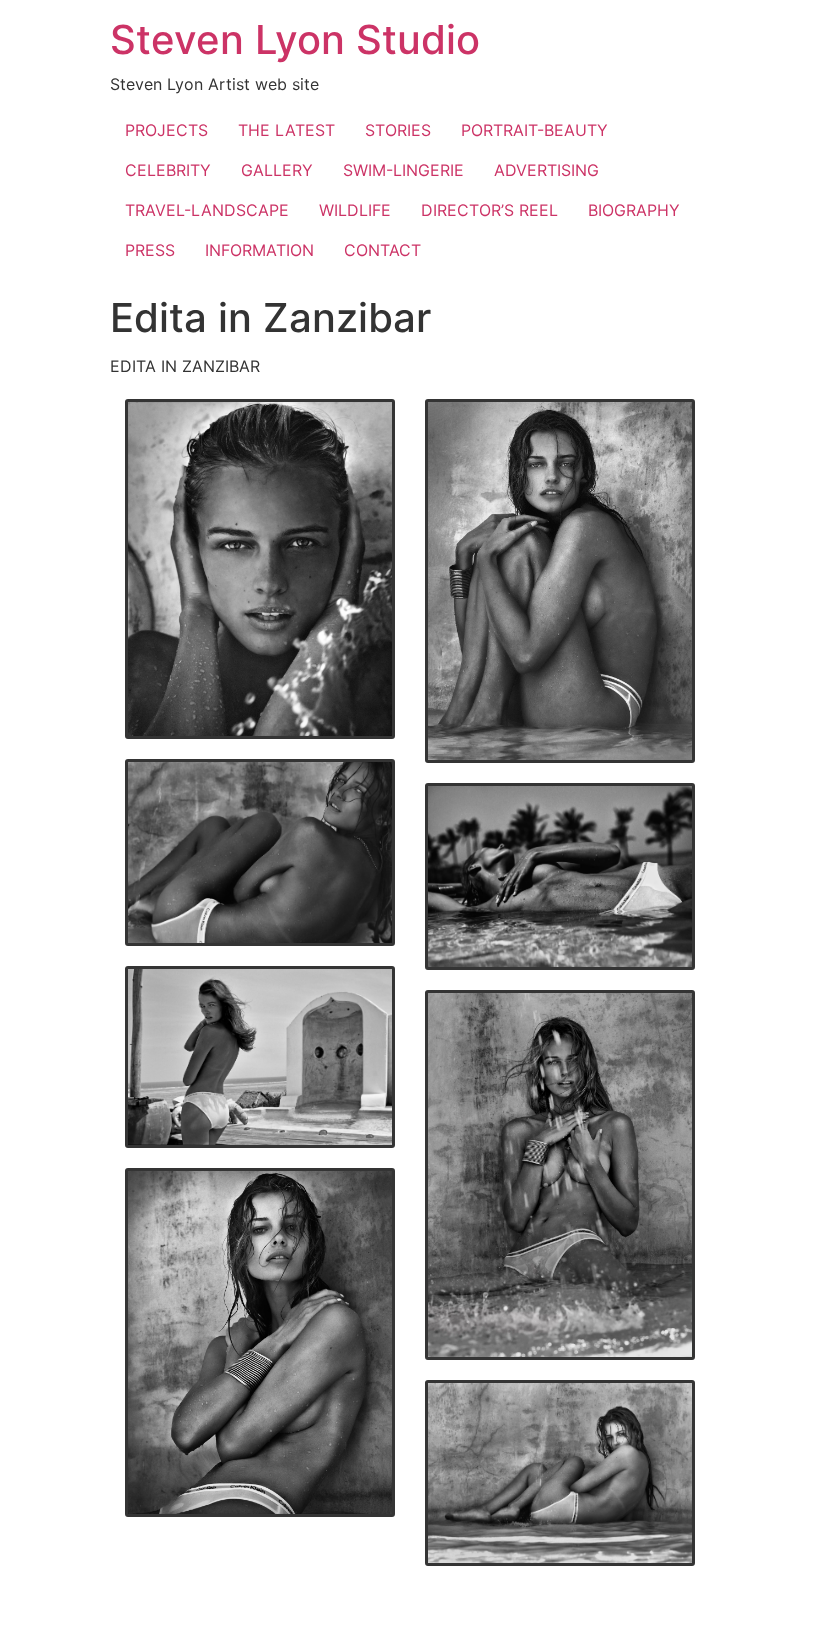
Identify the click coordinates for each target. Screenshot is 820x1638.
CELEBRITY (168, 170)
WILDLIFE (355, 210)
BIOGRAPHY (634, 210)
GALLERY (277, 170)
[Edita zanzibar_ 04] (560, 876)
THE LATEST (286, 130)
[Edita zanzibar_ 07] (260, 1342)
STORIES (398, 130)
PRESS (150, 250)
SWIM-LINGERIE (403, 170)
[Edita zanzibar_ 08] (560, 1473)
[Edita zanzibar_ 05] (260, 1057)
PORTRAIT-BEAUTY (534, 130)
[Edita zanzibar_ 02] (560, 581)
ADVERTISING (546, 170)
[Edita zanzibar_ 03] (260, 852)
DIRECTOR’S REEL (489, 210)
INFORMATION (259, 250)
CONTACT (382, 250)
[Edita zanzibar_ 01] (260, 569)
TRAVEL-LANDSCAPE (207, 210)
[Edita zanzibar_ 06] (560, 1175)
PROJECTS (166, 130)
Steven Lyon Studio (295, 39)
